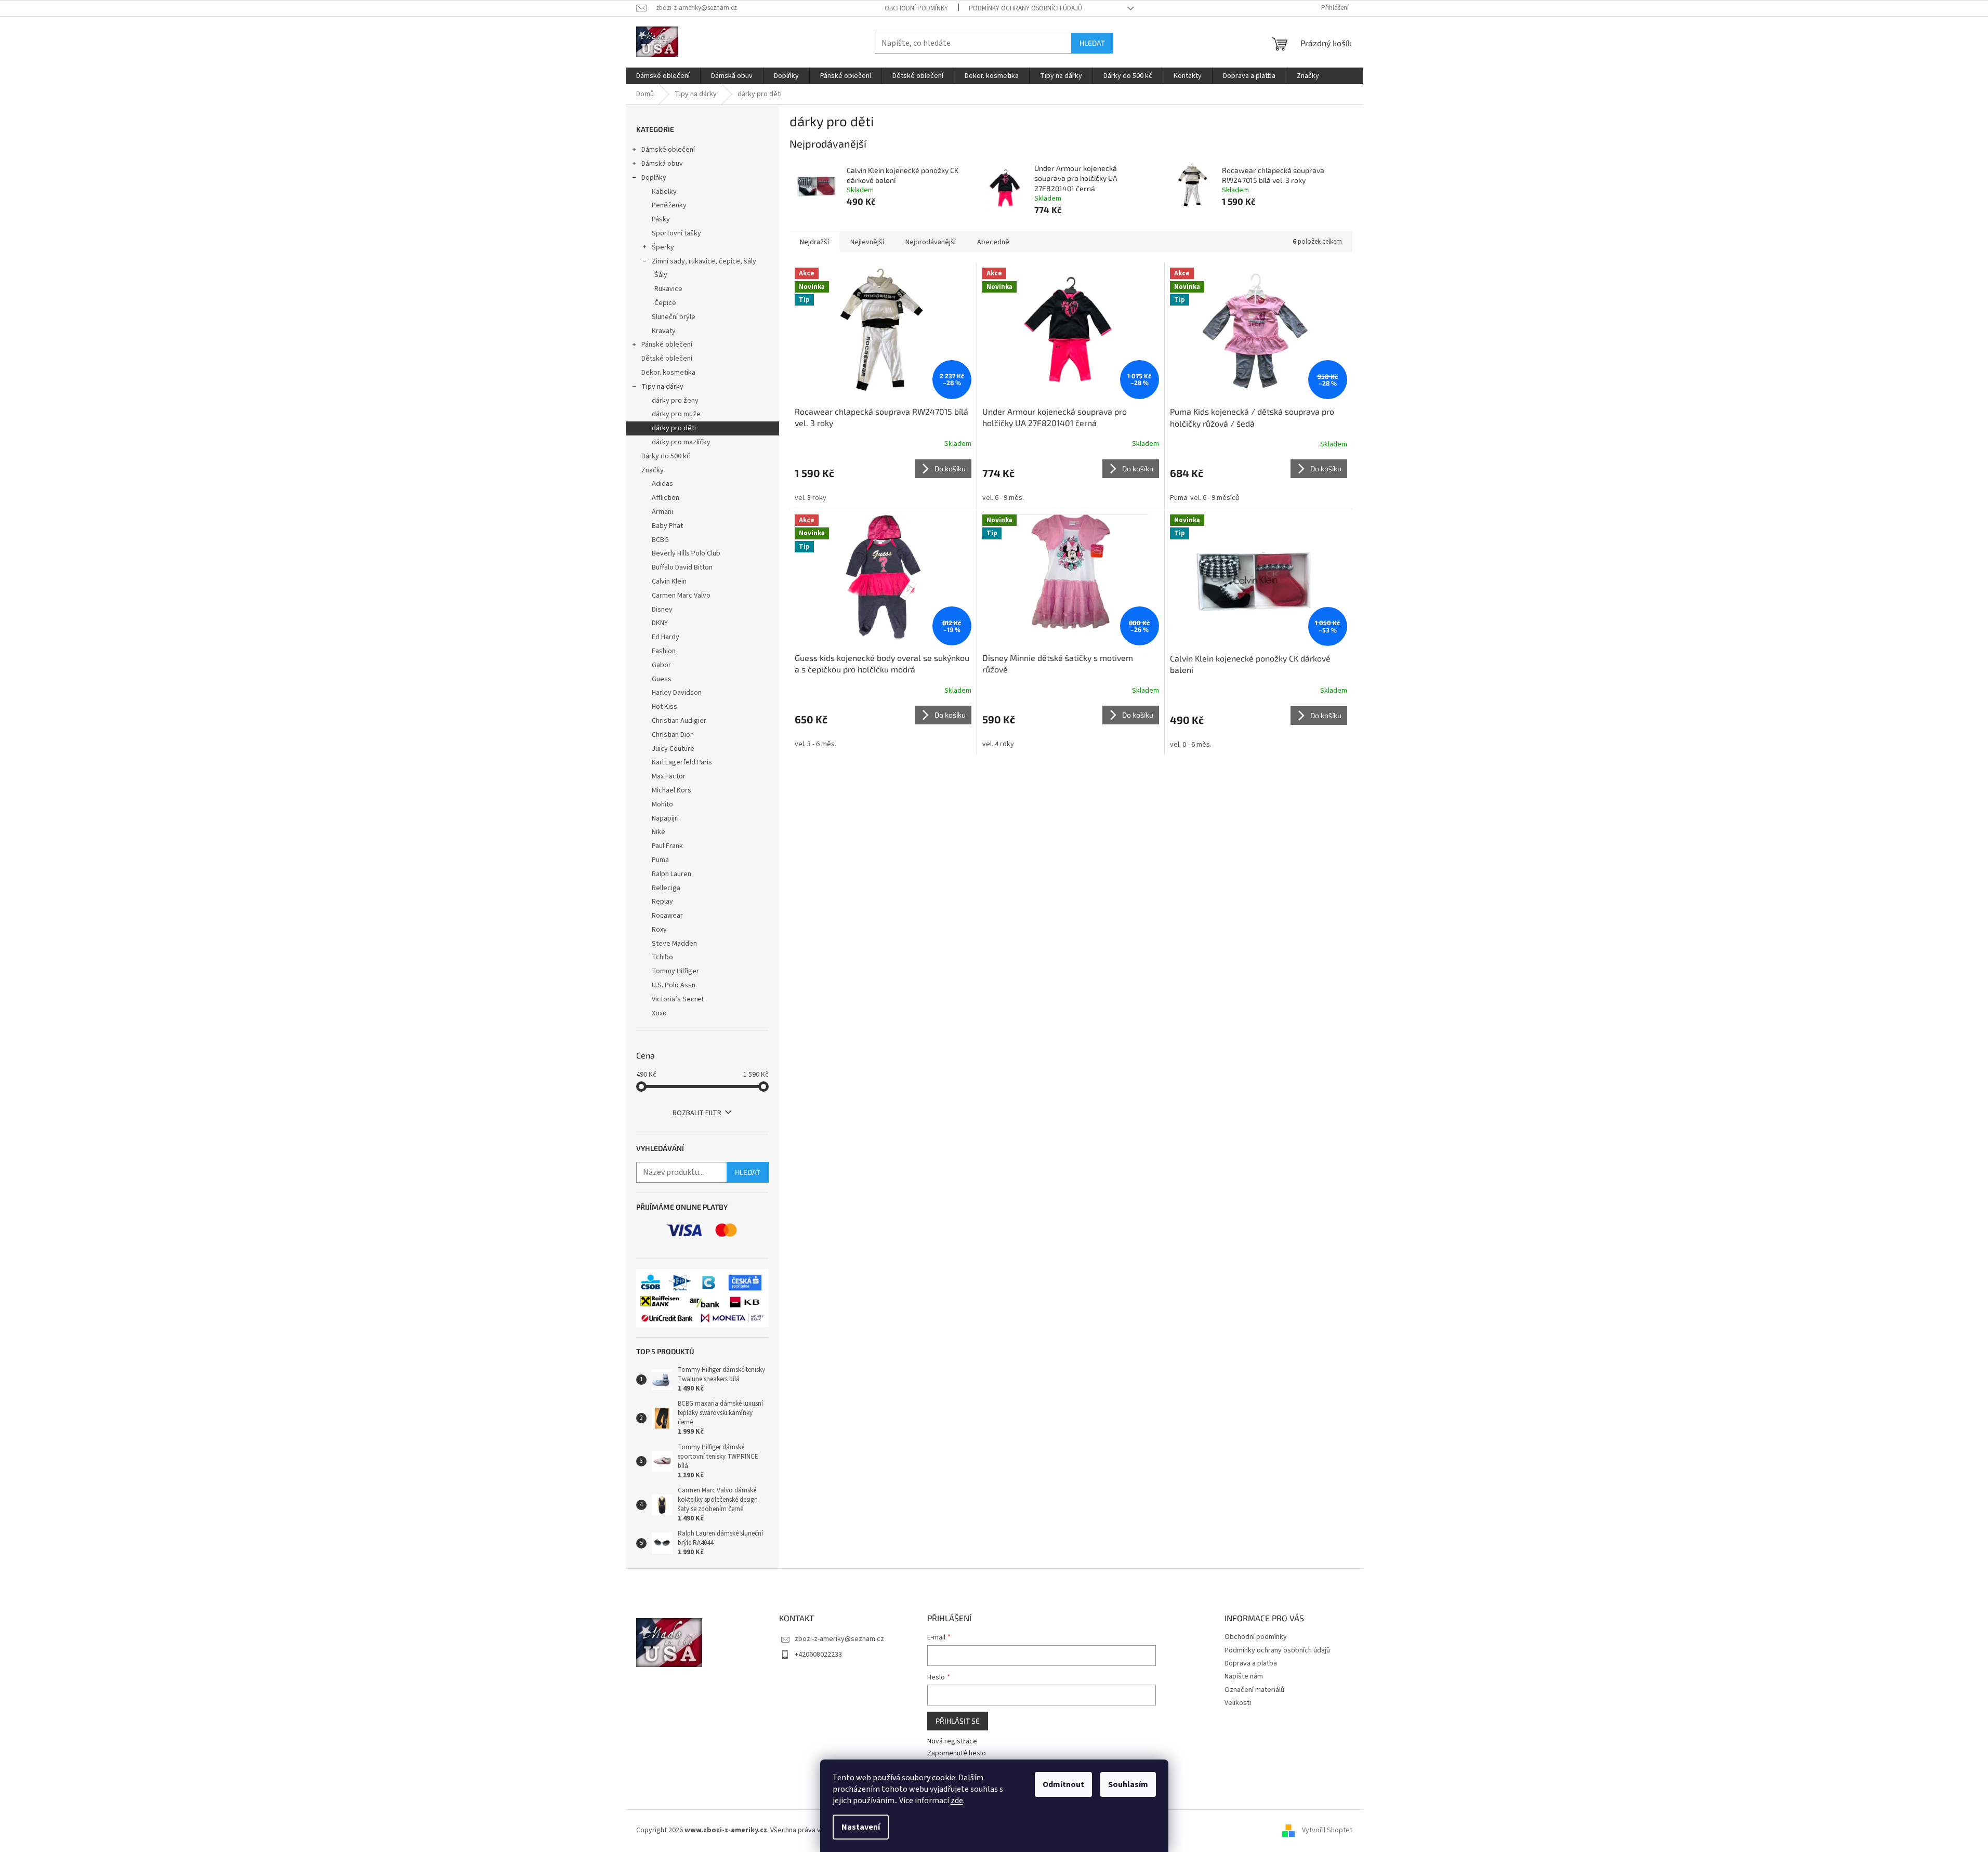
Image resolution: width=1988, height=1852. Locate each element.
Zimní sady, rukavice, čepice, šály (704, 261)
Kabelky (664, 192)
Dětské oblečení (667, 359)
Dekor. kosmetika (668, 373)
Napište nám (1244, 1676)
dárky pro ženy (675, 401)
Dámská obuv (662, 164)
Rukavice (668, 289)
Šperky (663, 247)
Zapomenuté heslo (957, 1754)
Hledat (1092, 43)
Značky (653, 470)
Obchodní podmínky (916, 8)
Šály (661, 275)
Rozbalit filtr (697, 1113)
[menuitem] (663, 76)
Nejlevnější (867, 242)
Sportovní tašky (676, 233)
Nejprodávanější (931, 242)
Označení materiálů (1254, 1690)
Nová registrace (952, 1742)
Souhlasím (1128, 1784)
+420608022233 (818, 1655)
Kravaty (664, 331)
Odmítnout (1063, 1784)
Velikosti (1238, 1703)
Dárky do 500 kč (666, 456)
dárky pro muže (676, 414)
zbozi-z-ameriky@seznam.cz (839, 1639)
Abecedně (993, 242)
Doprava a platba (1251, 1663)
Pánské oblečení (667, 345)
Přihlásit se (958, 1721)
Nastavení (861, 1827)
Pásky (661, 219)
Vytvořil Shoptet (1327, 1831)
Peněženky (669, 205)
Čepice (665, 303)
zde (957, 1801)
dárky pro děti (674, 428)
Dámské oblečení (668, 150)
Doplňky (654, 178)
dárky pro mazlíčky (681, 442)
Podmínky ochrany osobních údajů (1025, 8)
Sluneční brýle (674, 317)
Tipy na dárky (662, 387)
